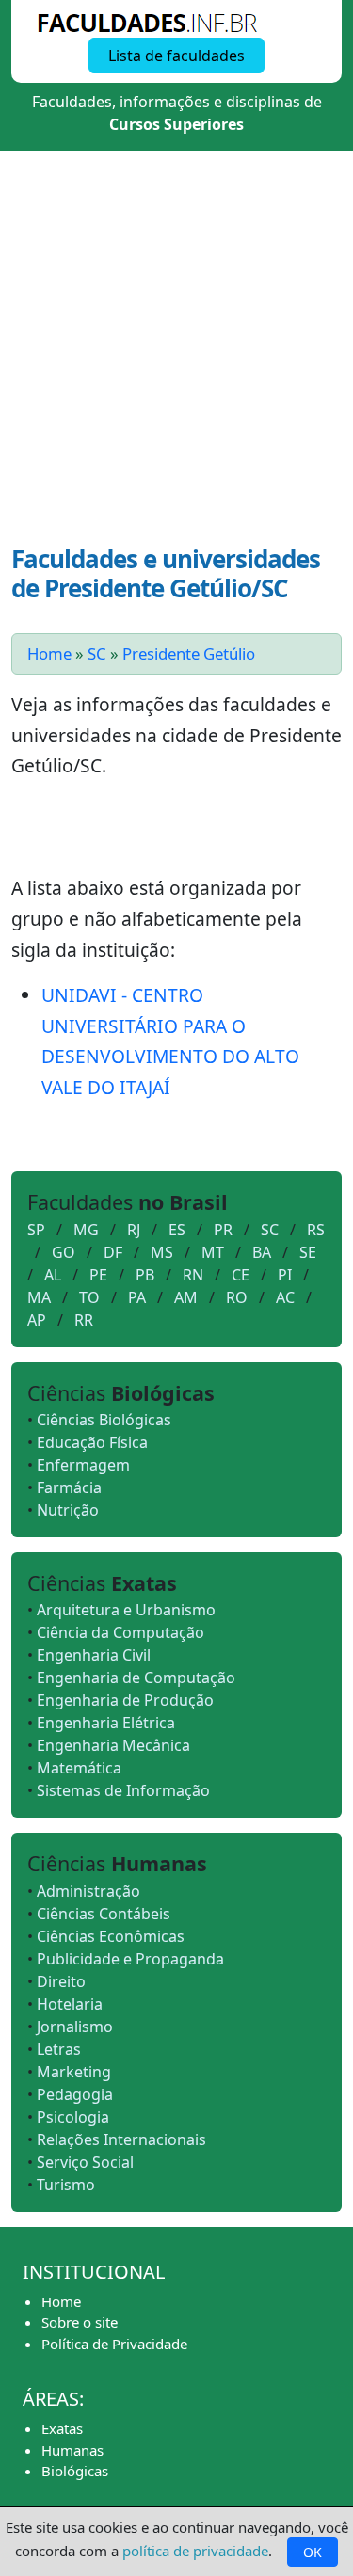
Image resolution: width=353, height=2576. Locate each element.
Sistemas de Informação (123, 1790)
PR (223, 1230)
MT (213, 1252)
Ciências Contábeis (104, 1914)
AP (37, 1320)
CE (241, 1275)
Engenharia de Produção (125, 1700)
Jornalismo (75, 2027)
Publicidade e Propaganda (130, 1959)
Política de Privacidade (114, 2344)
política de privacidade (195, 2551)
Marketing (74, 2072)
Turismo (66, 2185)
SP (36, 1230)
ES (177, 1230)
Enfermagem (83, 1465)
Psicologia (73, 2117)
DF (113, 1252)
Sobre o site (80, 2322)
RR (84, 1320)
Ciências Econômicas (111, 1936)
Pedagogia (75, 2094)
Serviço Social (85, 2162)
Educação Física (92, 1442)
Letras (59, 2049)
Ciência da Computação (120, 1632)
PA (137, 1297)
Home (49, 653)
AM (186, 1297)
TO (89, 1297)
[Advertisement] (176, 359)
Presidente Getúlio (189, 653)
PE (98, 1275)
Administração (88, 1891)
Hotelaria (70, 2004)
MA (39, 1297)
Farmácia (69, 1487)
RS (316, 1230)
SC (97, 653)
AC (285, 1297)
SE (308, 1252)
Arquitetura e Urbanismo (126, 1610)
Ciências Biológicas (104, 1420)
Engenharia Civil (94, 1655)
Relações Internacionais (121, 2139)
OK (313, 2552)
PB (145, 1275)
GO (64, 1252)
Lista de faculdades (176, 56)
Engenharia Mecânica (113, 1745)
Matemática (79, 1768)
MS (162, 1252)
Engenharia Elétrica (106, 1723)
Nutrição (68, 1510)
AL (53, 1275)
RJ (134, 1230)
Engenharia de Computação (136, 1678)
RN (193, 1275)
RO (237, 1297)
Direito (61, 1981)
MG (86, 1230)
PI (285, 1275)
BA (262, 1252)
